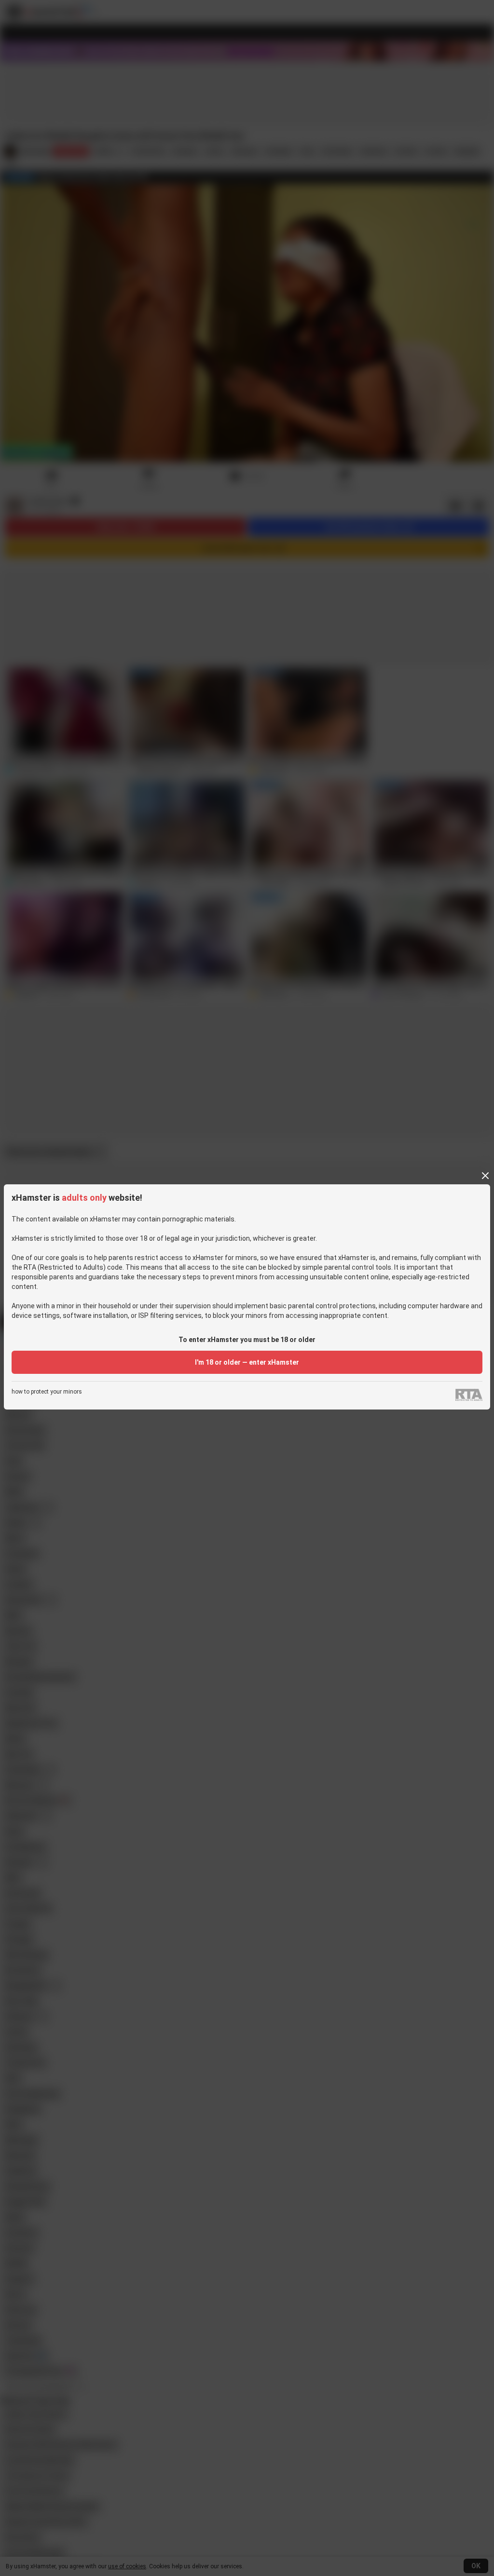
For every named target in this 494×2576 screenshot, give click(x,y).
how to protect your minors (47, 1392)
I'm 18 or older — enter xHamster (247, 1362)
